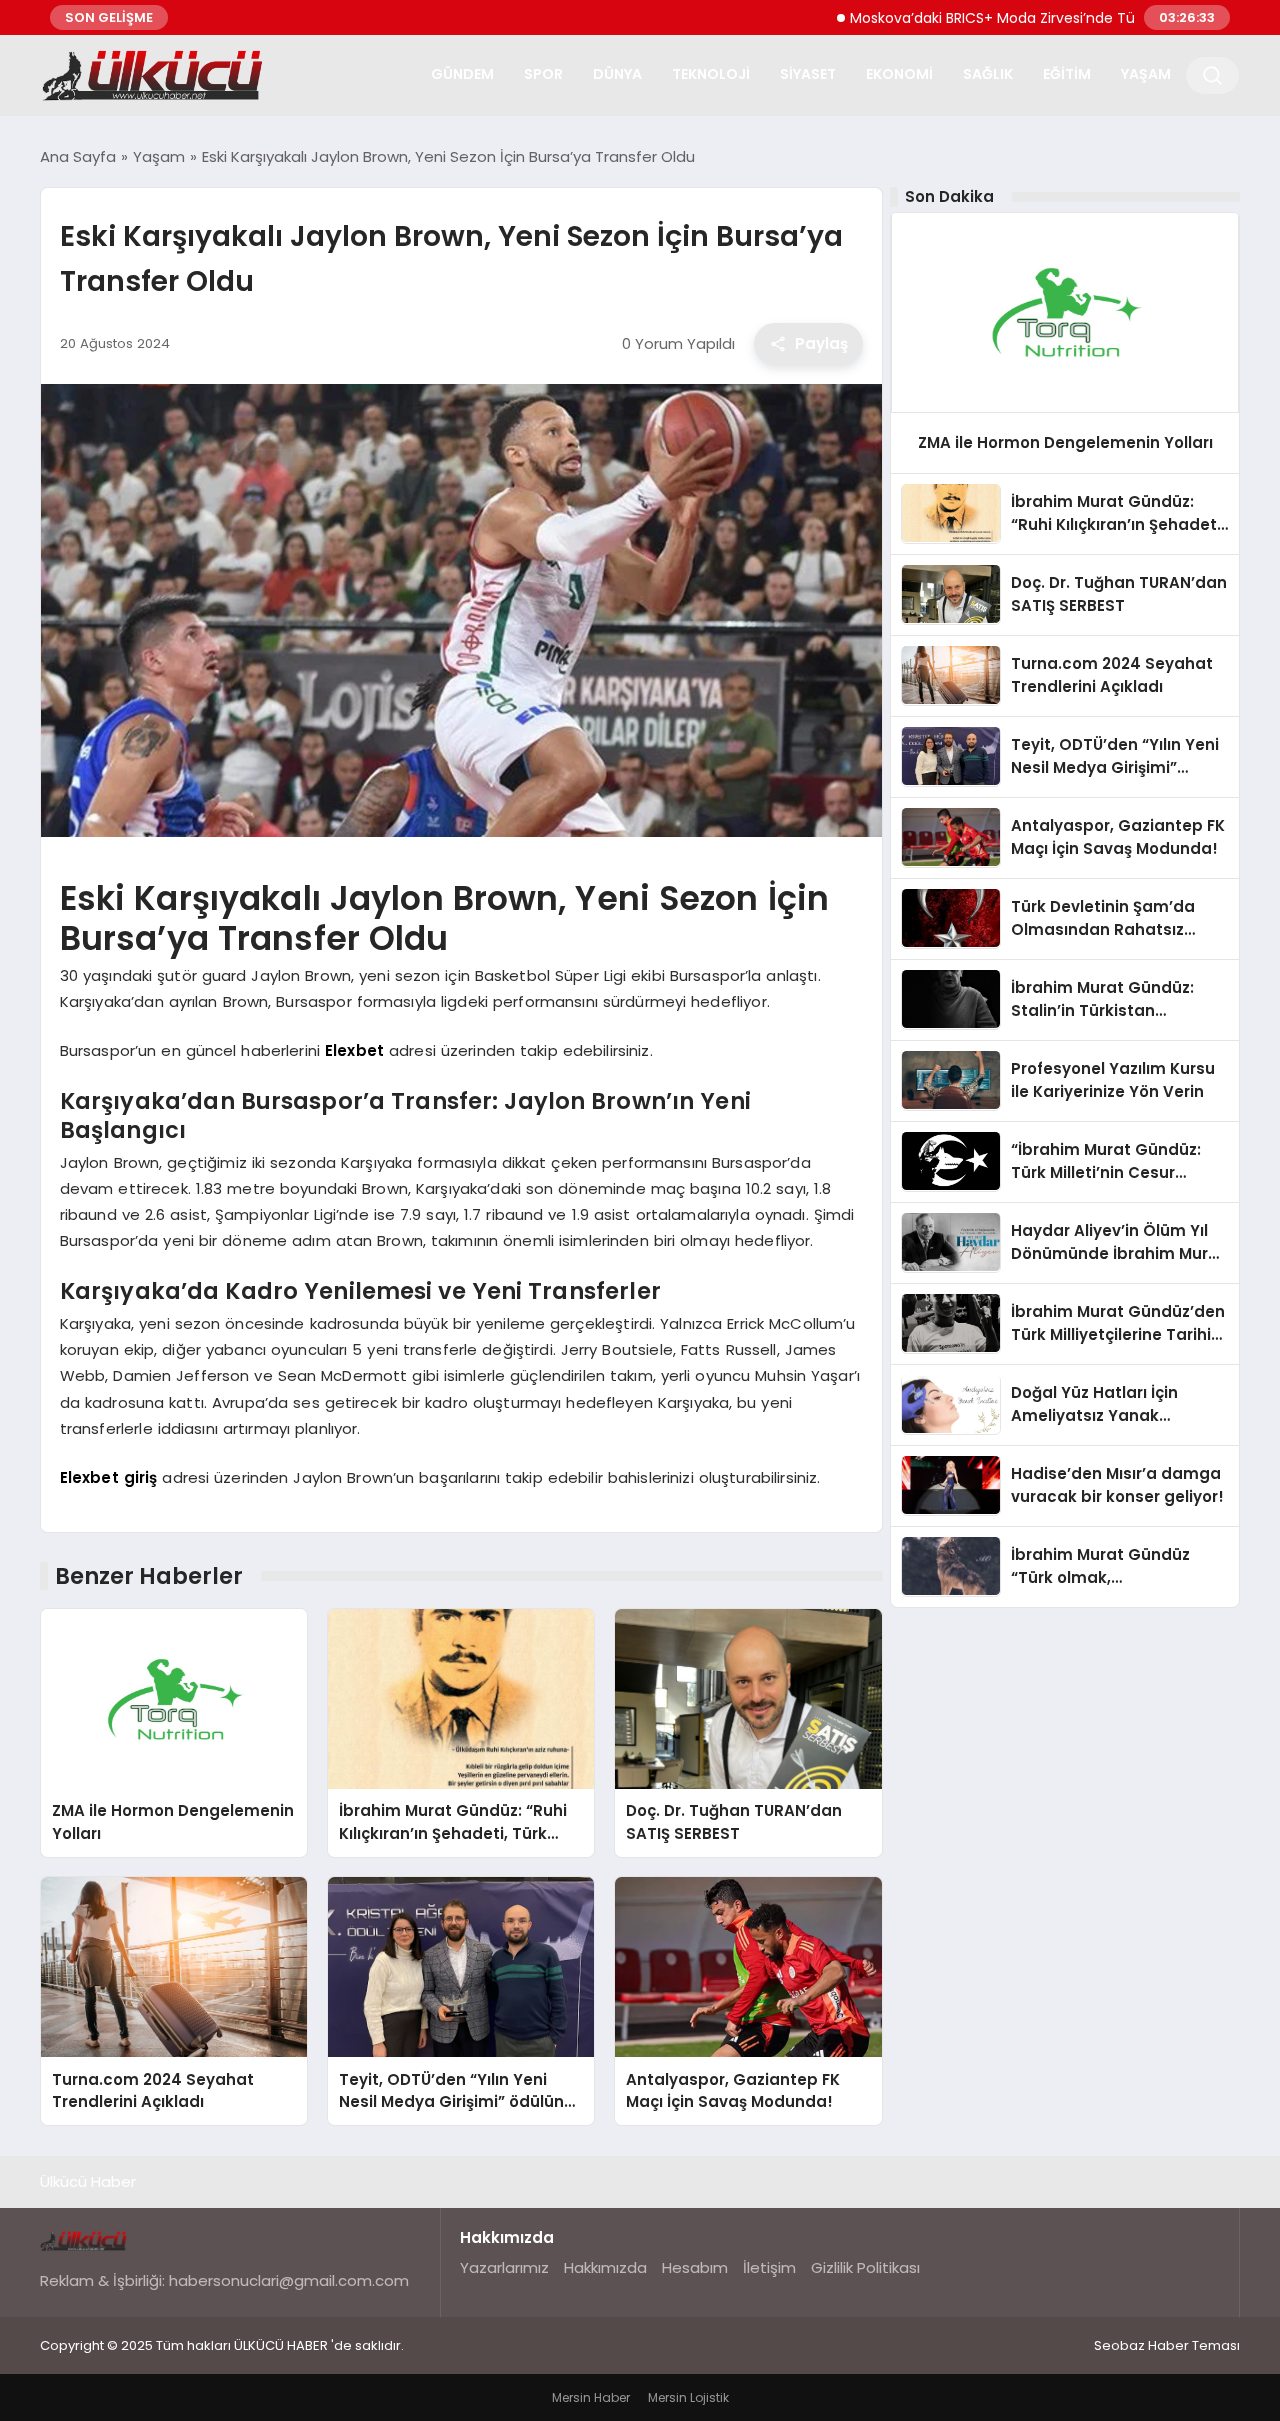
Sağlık (988, 74)
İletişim (769, 2267)
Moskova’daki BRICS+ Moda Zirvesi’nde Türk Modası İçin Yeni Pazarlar (1024, 18)
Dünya (617, 74)
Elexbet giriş (109, 1477)
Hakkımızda (605, 2267)
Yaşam (1146, 74)
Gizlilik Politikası (865, 2267)
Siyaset (808, 74)
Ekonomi (899, 74)
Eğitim (1067, 74)
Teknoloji (711, 74)
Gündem (462, 74)
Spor (543, 74)
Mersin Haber (591, 2397)
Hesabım (695, 2267)
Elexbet (354, 1050)
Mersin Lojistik (688, 2397)
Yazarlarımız (504, 2267)
